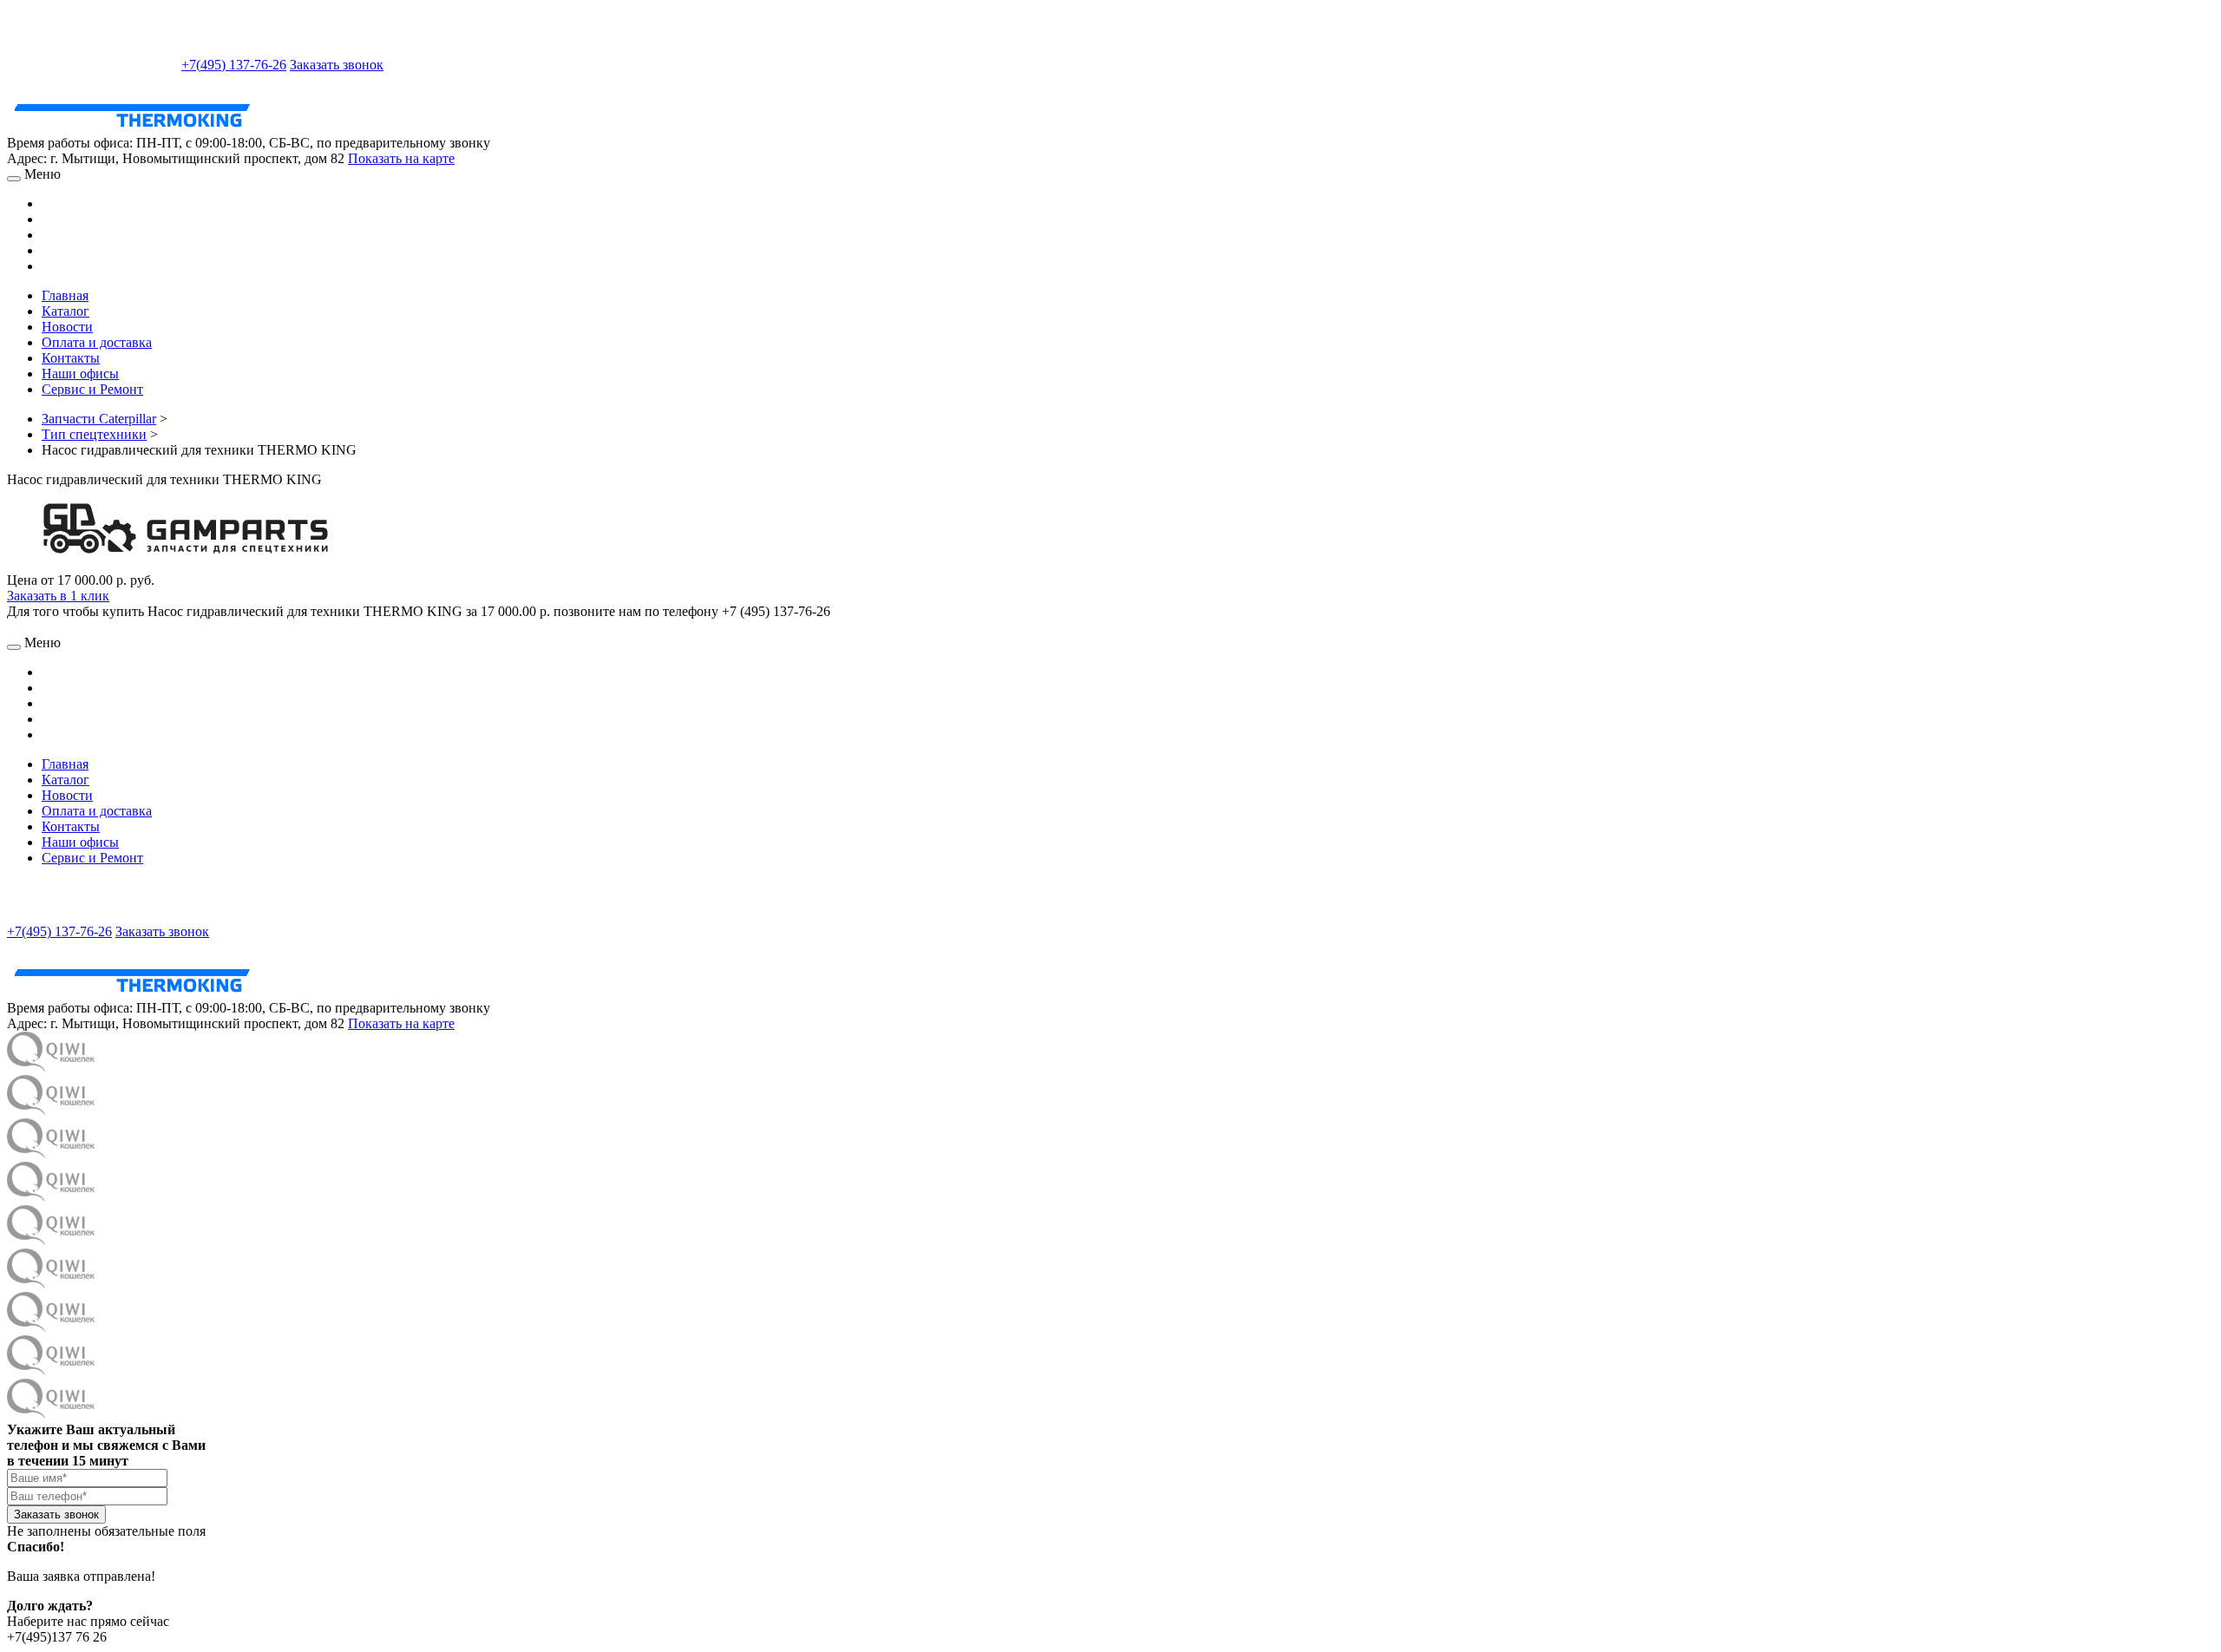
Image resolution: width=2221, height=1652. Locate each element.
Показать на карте (401, 158)
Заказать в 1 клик (58, 596)
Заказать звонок (337, 65)
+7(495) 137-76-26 (234, 65)
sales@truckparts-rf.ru (92, 63)
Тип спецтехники (94, 434)
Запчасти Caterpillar (99, 419)
